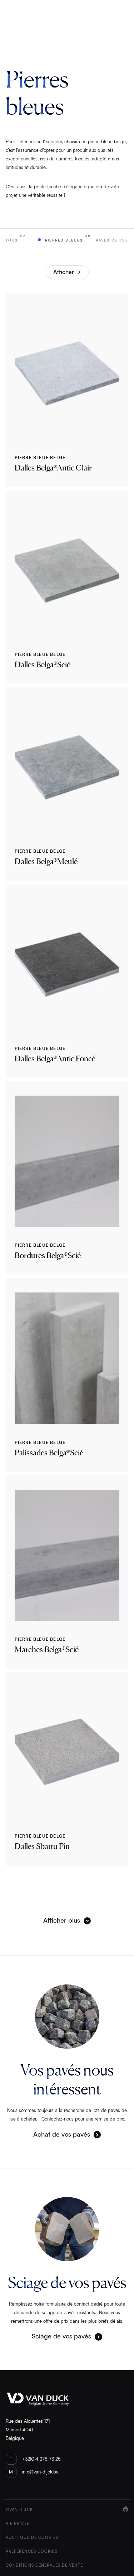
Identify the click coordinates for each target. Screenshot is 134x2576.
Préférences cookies (32, 2552)
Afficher (64, 272)
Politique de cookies (32, 2538)
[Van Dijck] (67, 2399)
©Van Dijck (19, 2510)
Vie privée (18, 2524)
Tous (16, 238)
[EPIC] (126, 2538)
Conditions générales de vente (44, 2565)
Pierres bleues (68, 238)
